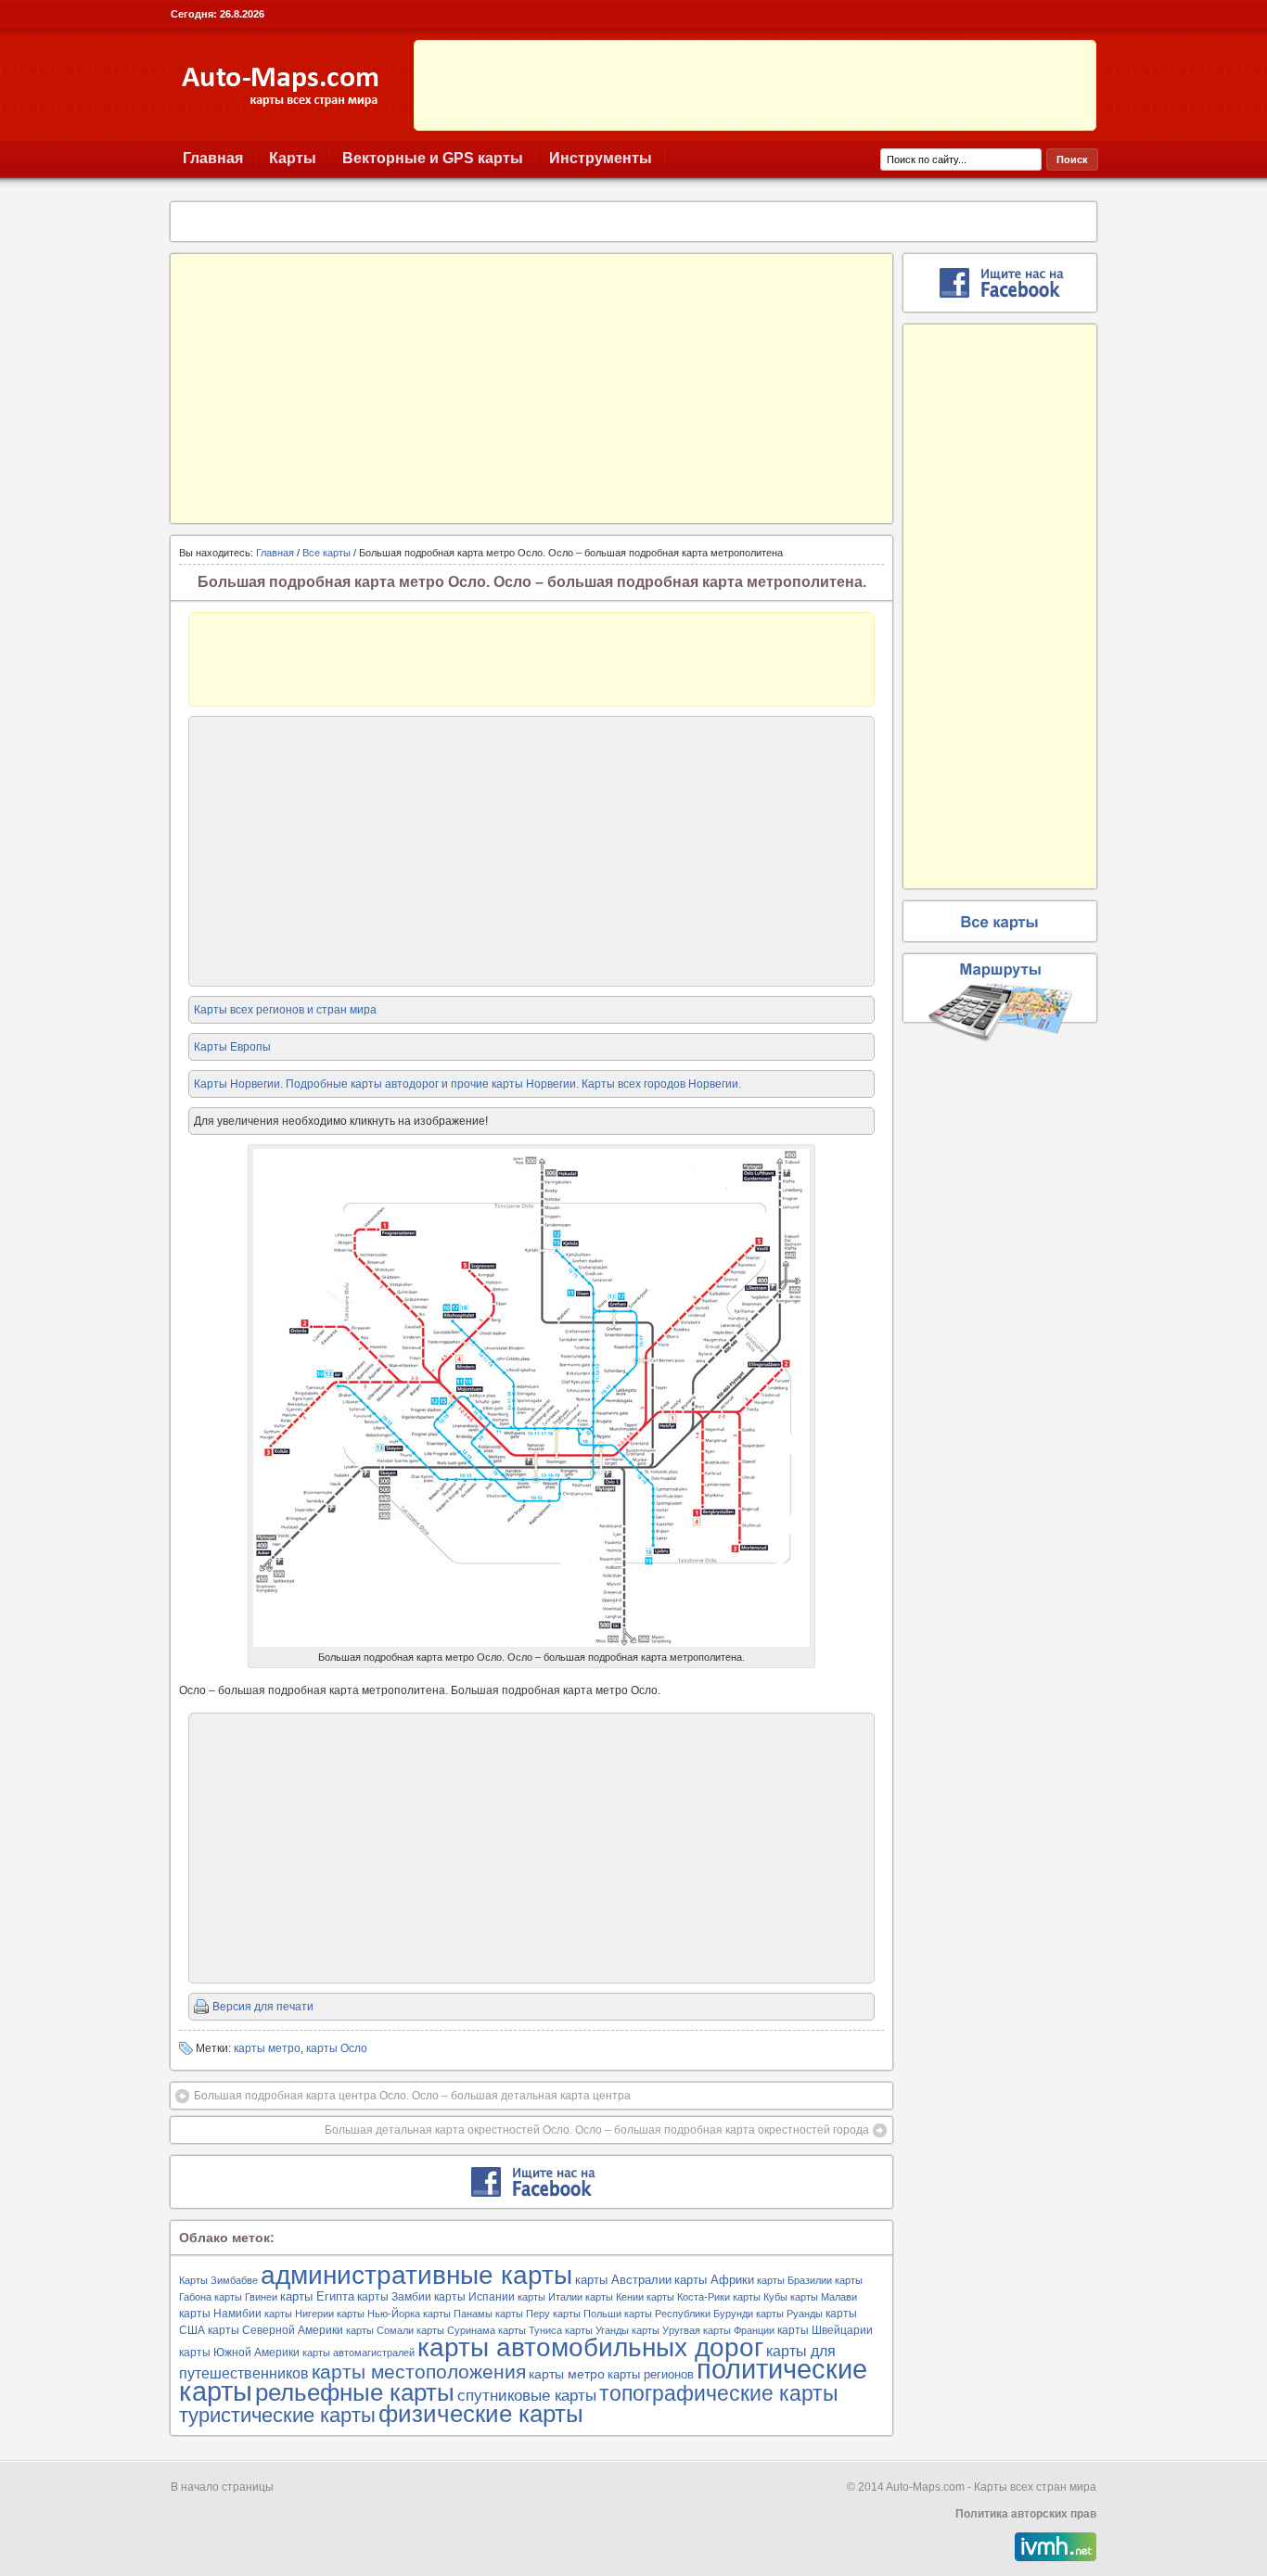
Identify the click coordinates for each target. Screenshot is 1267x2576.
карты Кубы (760, 2297)
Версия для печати (263, 2007)
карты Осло (337, 2048)
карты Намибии (220, 2314)
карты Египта (317, 2296)
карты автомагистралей (358, 2353)
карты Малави (824, 2297)
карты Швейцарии (825, 2330)
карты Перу (523, 2314)
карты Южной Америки (239, 2353)
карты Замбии (394, 2297)
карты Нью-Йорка (378, 2314)
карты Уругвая (666, 2330)
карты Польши (587, 2314)
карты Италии (550, 2297)
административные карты (416, 2275)
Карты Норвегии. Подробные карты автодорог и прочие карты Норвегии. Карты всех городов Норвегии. (467, 1084)
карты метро (267, 2048)
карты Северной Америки (275, 2330)
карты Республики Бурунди (689, 2314)
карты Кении (614, 2297)
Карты (293, 158)
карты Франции (739, 2330)
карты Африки (714, 2280)
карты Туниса (530, 2330)
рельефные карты (355, 2392)
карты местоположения (419, 2372)
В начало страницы (222, 2487)
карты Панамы (458, 2314)
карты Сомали (380, 2330)
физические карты (481, 2414)
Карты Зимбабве (218, 2280)
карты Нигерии (299, 2314)
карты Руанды (789, 2314)
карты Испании (474, 2297)
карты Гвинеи (246, 2297)
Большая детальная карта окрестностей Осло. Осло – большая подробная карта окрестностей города (597, 2130)
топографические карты (719, 2393)
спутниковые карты (527, 2396)
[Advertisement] (755, 85)
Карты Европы (232, 1047)
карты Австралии (623, 2280)
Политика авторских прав (1026, 2514)
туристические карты (277, 2416)
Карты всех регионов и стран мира (285, 1010)
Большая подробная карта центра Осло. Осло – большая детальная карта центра (412, 2096)
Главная (213, 158)
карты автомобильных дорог (590, 2347)
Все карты (326, 553)
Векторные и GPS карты (433, 158)
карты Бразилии (794, 2280)
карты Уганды (597, 2330)
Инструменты (601, 158)
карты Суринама (456, 2330)
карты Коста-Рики (688, 2297)
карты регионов (651, 2374)
